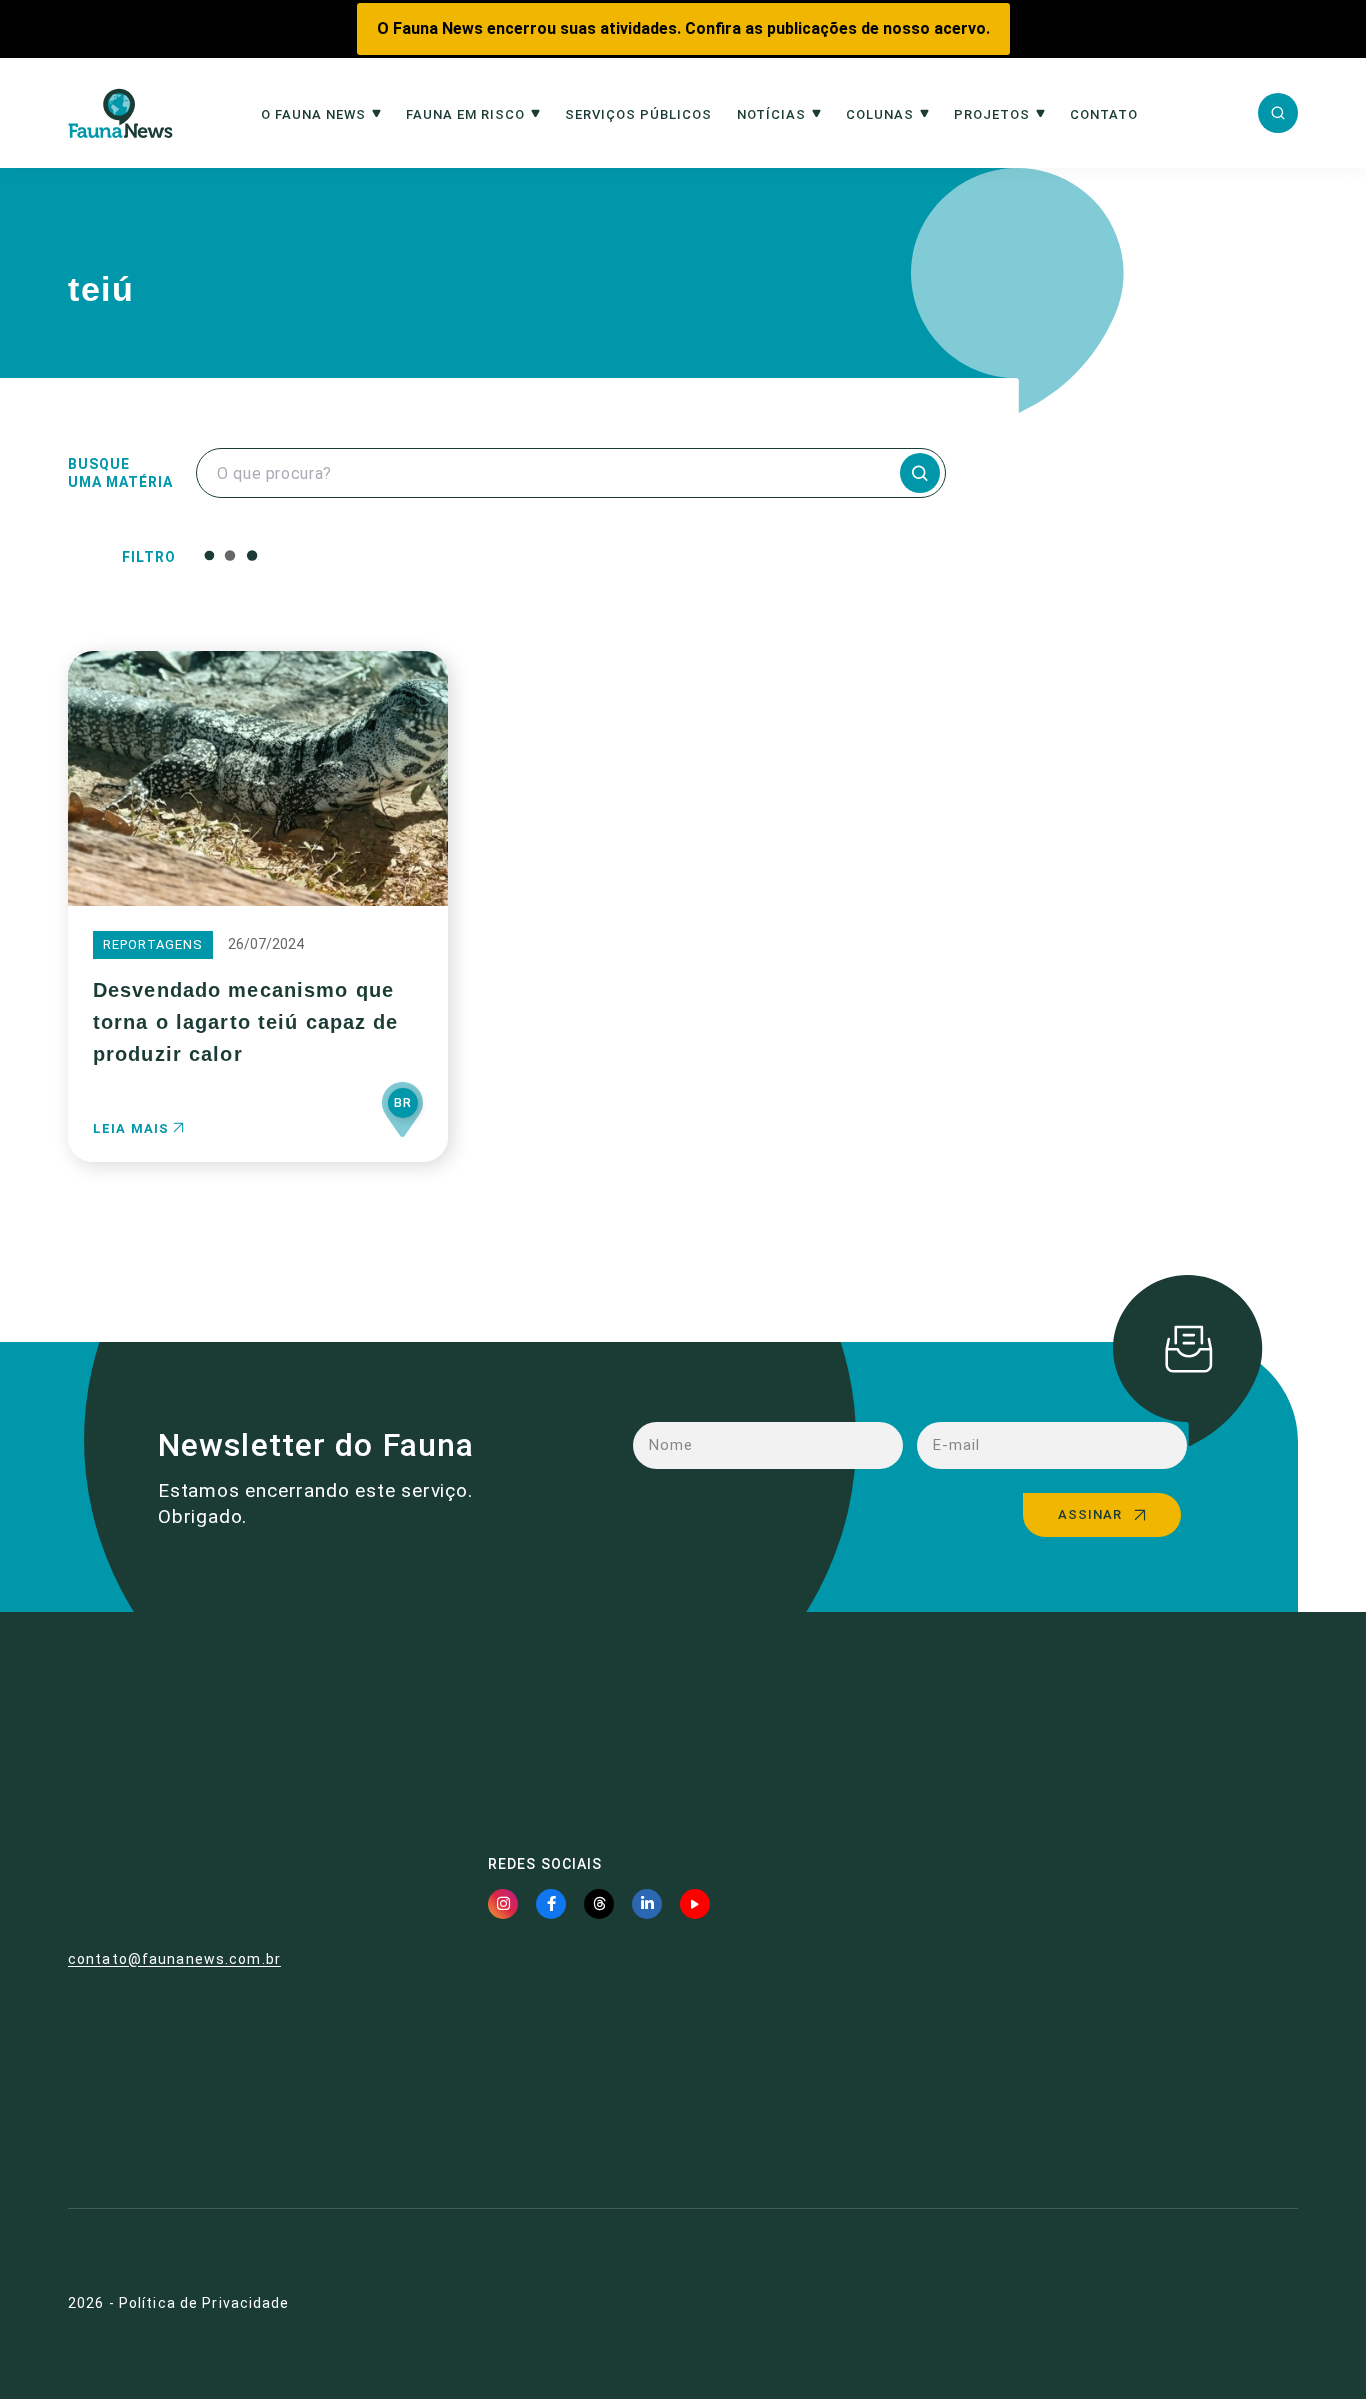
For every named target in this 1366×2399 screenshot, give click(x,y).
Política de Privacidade (204, 2303)
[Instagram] (503, 1904)
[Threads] (599, 1904)
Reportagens (153, 944)
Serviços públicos (638, 115)
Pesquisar (686, 555)
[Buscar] (1278, 113)
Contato (1104, 115)
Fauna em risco (465, 115)
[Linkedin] (647, 1904)
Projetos (992, 115)
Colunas (880, 115)
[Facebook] (551, 1904)
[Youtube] (695, 1904)
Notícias (771, 115)
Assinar (1090, 1514)
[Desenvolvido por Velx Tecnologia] (1200, 2304)
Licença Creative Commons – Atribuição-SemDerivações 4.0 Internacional (1113, 2096)
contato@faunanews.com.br (174, 1959)
